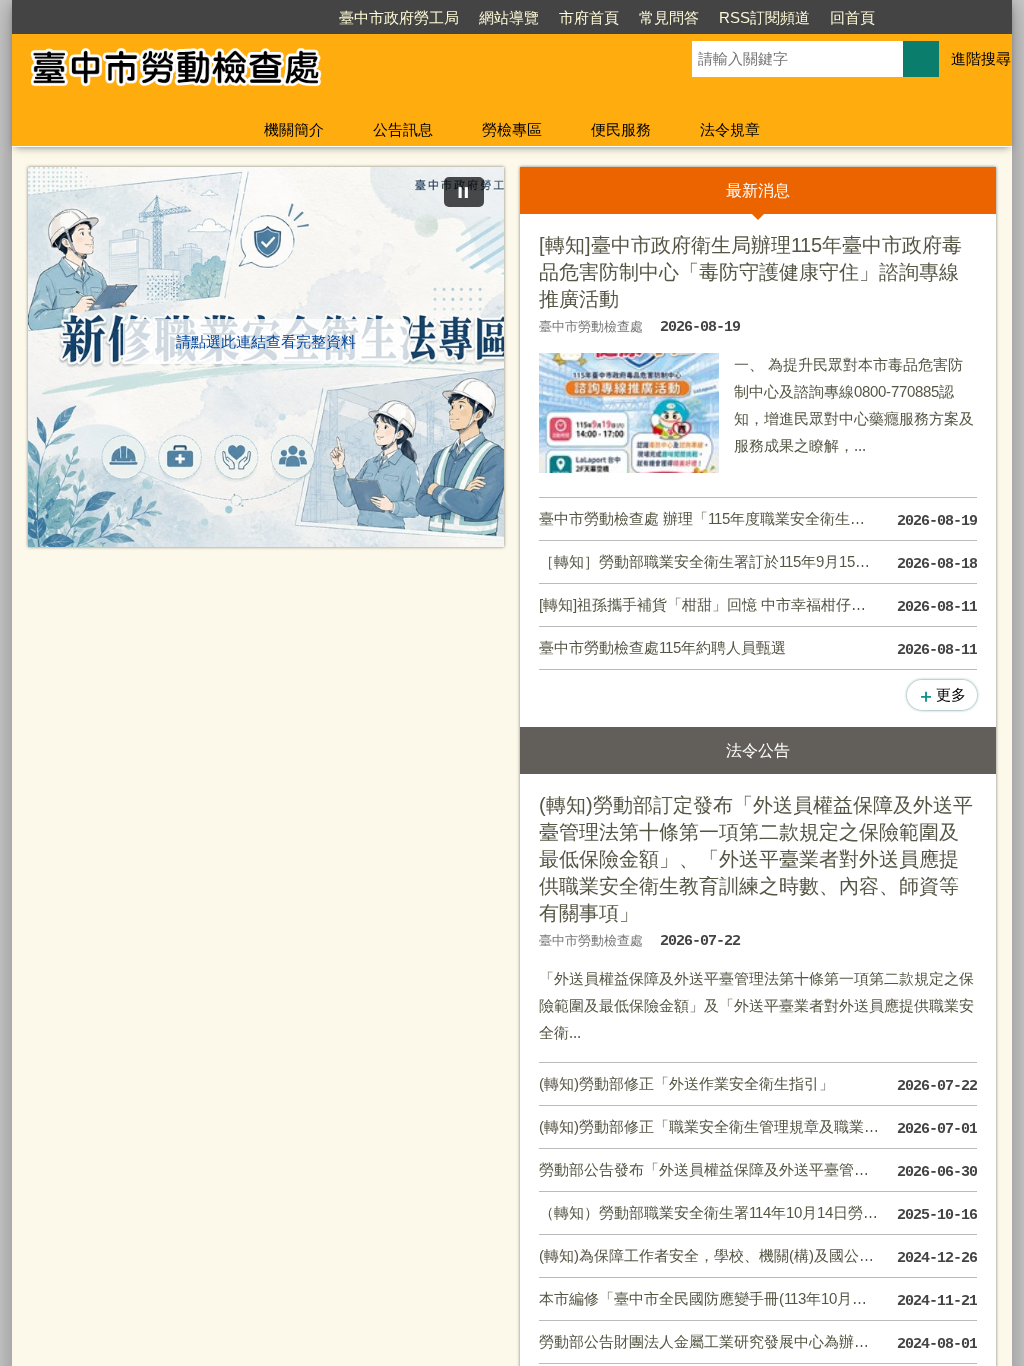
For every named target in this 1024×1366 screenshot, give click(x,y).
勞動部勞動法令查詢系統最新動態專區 (856, 1070)
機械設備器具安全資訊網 (819, 1030)
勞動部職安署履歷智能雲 (167, 1070)
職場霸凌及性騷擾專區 (486, 1070)
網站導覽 (509, 17)
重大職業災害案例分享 (160, 990)
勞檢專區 (512, 129)
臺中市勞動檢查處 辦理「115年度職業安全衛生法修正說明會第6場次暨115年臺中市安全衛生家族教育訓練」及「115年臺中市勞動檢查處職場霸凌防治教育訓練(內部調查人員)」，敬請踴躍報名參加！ (758, 520)
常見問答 (669, 17)
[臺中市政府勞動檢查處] (328, 73)
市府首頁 (589, 17)
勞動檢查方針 (130, 910)
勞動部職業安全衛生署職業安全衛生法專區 (530, 1030)
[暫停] (464, 192)
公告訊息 (403, 129)
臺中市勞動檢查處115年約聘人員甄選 (758, 649)
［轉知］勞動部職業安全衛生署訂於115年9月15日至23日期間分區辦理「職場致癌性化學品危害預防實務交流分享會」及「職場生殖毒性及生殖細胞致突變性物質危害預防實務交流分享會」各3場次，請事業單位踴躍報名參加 (758, 563)
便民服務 (621, 129)
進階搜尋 (981, 58)
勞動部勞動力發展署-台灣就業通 (844, 910)
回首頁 (852, 17)
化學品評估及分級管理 (812, 990)
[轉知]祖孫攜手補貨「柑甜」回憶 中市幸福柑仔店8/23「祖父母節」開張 (758, 606)
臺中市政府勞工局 (399, 17)
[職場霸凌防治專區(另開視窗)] (266, 348)
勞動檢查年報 (130, 950)
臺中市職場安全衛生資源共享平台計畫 (856, 950)
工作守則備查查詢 (145, 1030)
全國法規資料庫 (463, 910)
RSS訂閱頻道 (764, 17)
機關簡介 (294, 129)
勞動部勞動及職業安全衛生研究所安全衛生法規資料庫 (530, 990)
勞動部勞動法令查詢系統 (493, 950)
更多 (951, 694)
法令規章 (730, 129)
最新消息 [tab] (639, 190)
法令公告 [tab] (877, 190)
